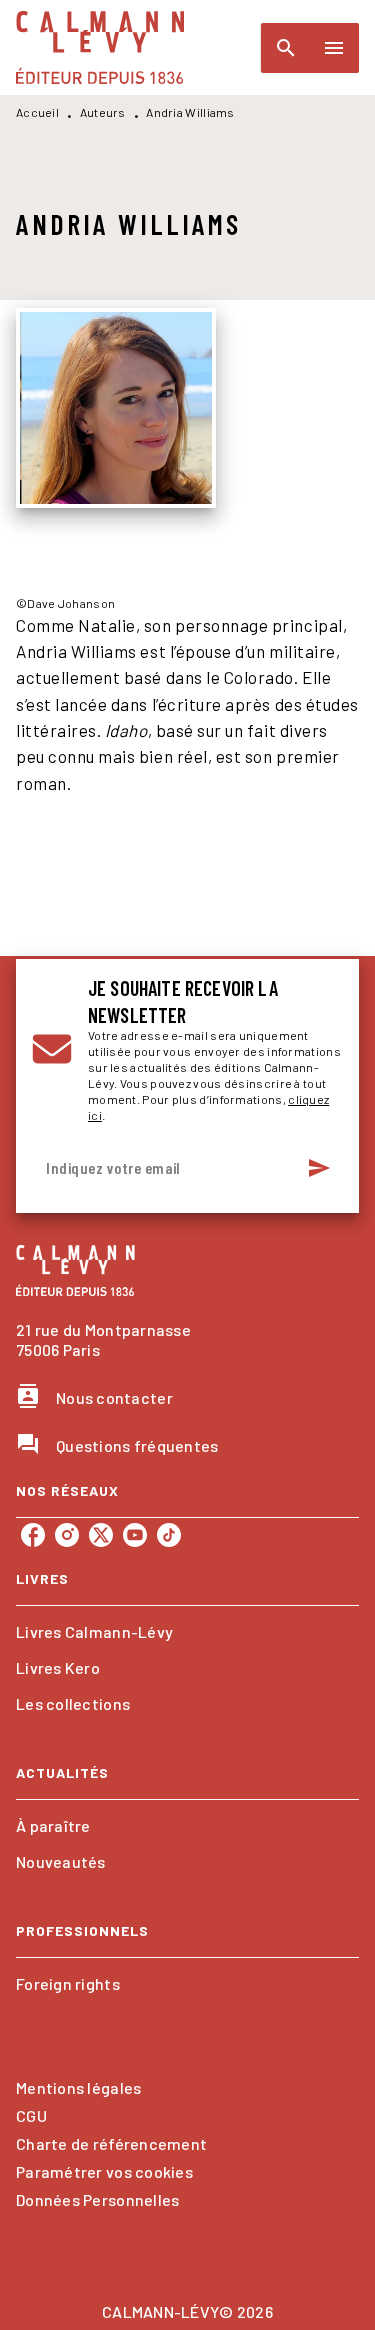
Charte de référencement (111, 2143)
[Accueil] (100, 47)
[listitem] (33, 1535)
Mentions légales (78, 2087)
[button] (187, 1632)
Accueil (37, 112)
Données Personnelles (97, 2199)
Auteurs (103, 112)
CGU (31, 2115)
